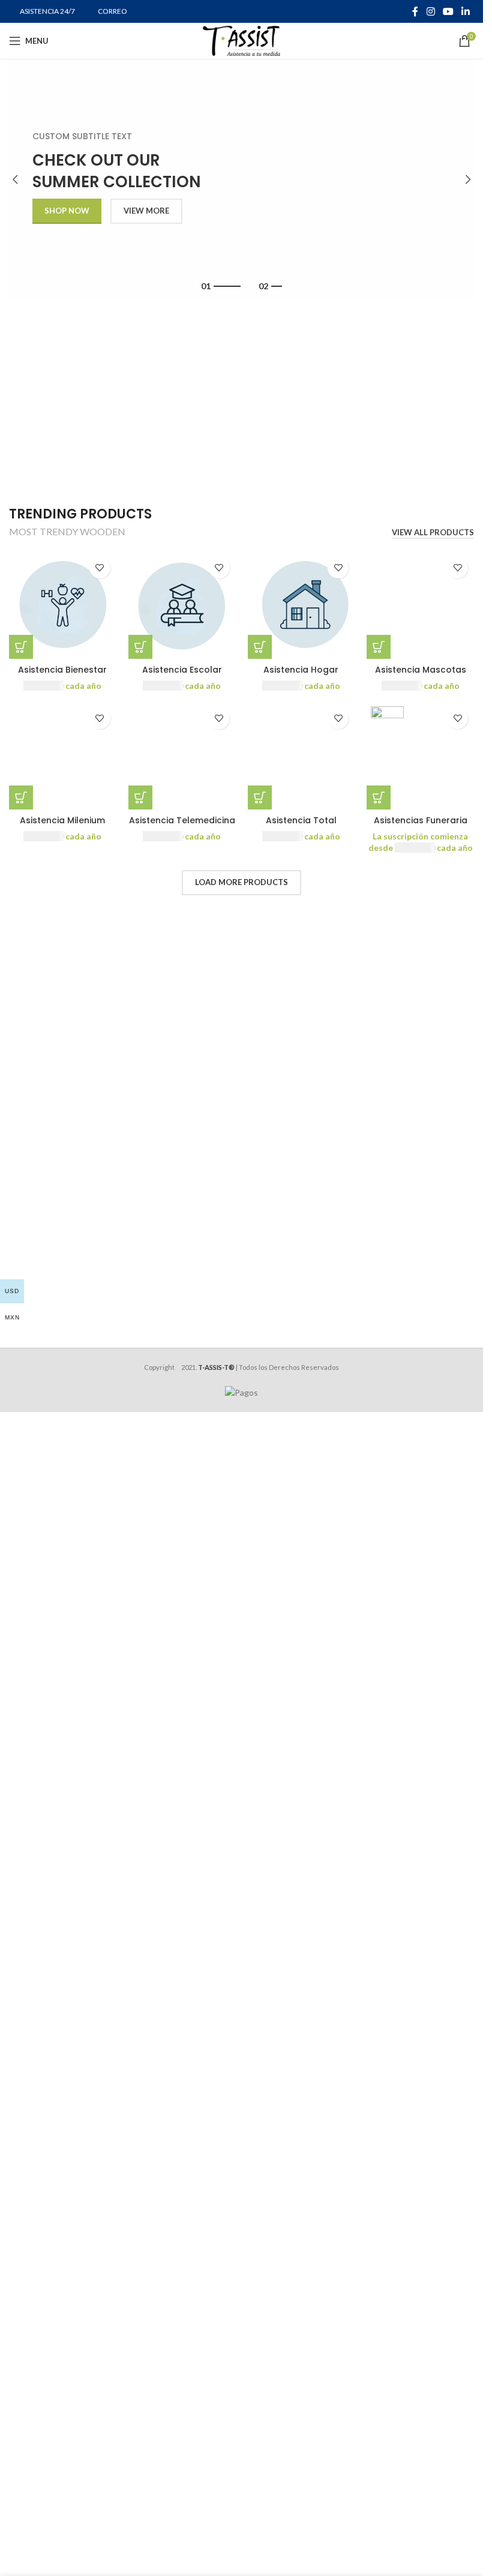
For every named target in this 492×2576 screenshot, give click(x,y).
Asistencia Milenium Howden (62, 826)
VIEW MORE (146, 211)
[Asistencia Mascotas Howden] (420, 605)
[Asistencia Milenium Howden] (63, 756)
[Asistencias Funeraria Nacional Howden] (420, 756)
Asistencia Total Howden (301, 826)
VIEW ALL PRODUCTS (433, 533)
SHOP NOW (67, 211)
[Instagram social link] (430, 11)
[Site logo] (241, 40)
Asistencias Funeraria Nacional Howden (421, 826)
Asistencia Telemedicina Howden (182, 826)
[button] (15, 179)
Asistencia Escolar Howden (182, 676)
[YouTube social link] (448, 11)
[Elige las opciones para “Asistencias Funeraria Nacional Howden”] (379, 797)
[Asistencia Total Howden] (301, 756)
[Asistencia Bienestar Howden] (63, 605)
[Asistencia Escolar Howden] (182, 605)
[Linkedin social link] (466, 11)
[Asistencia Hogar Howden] (301, 605)
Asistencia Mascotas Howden (421, 676)
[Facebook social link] (415, 11)
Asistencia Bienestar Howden (62, 676)
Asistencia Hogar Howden (301, 676)
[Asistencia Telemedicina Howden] (182, 756)
